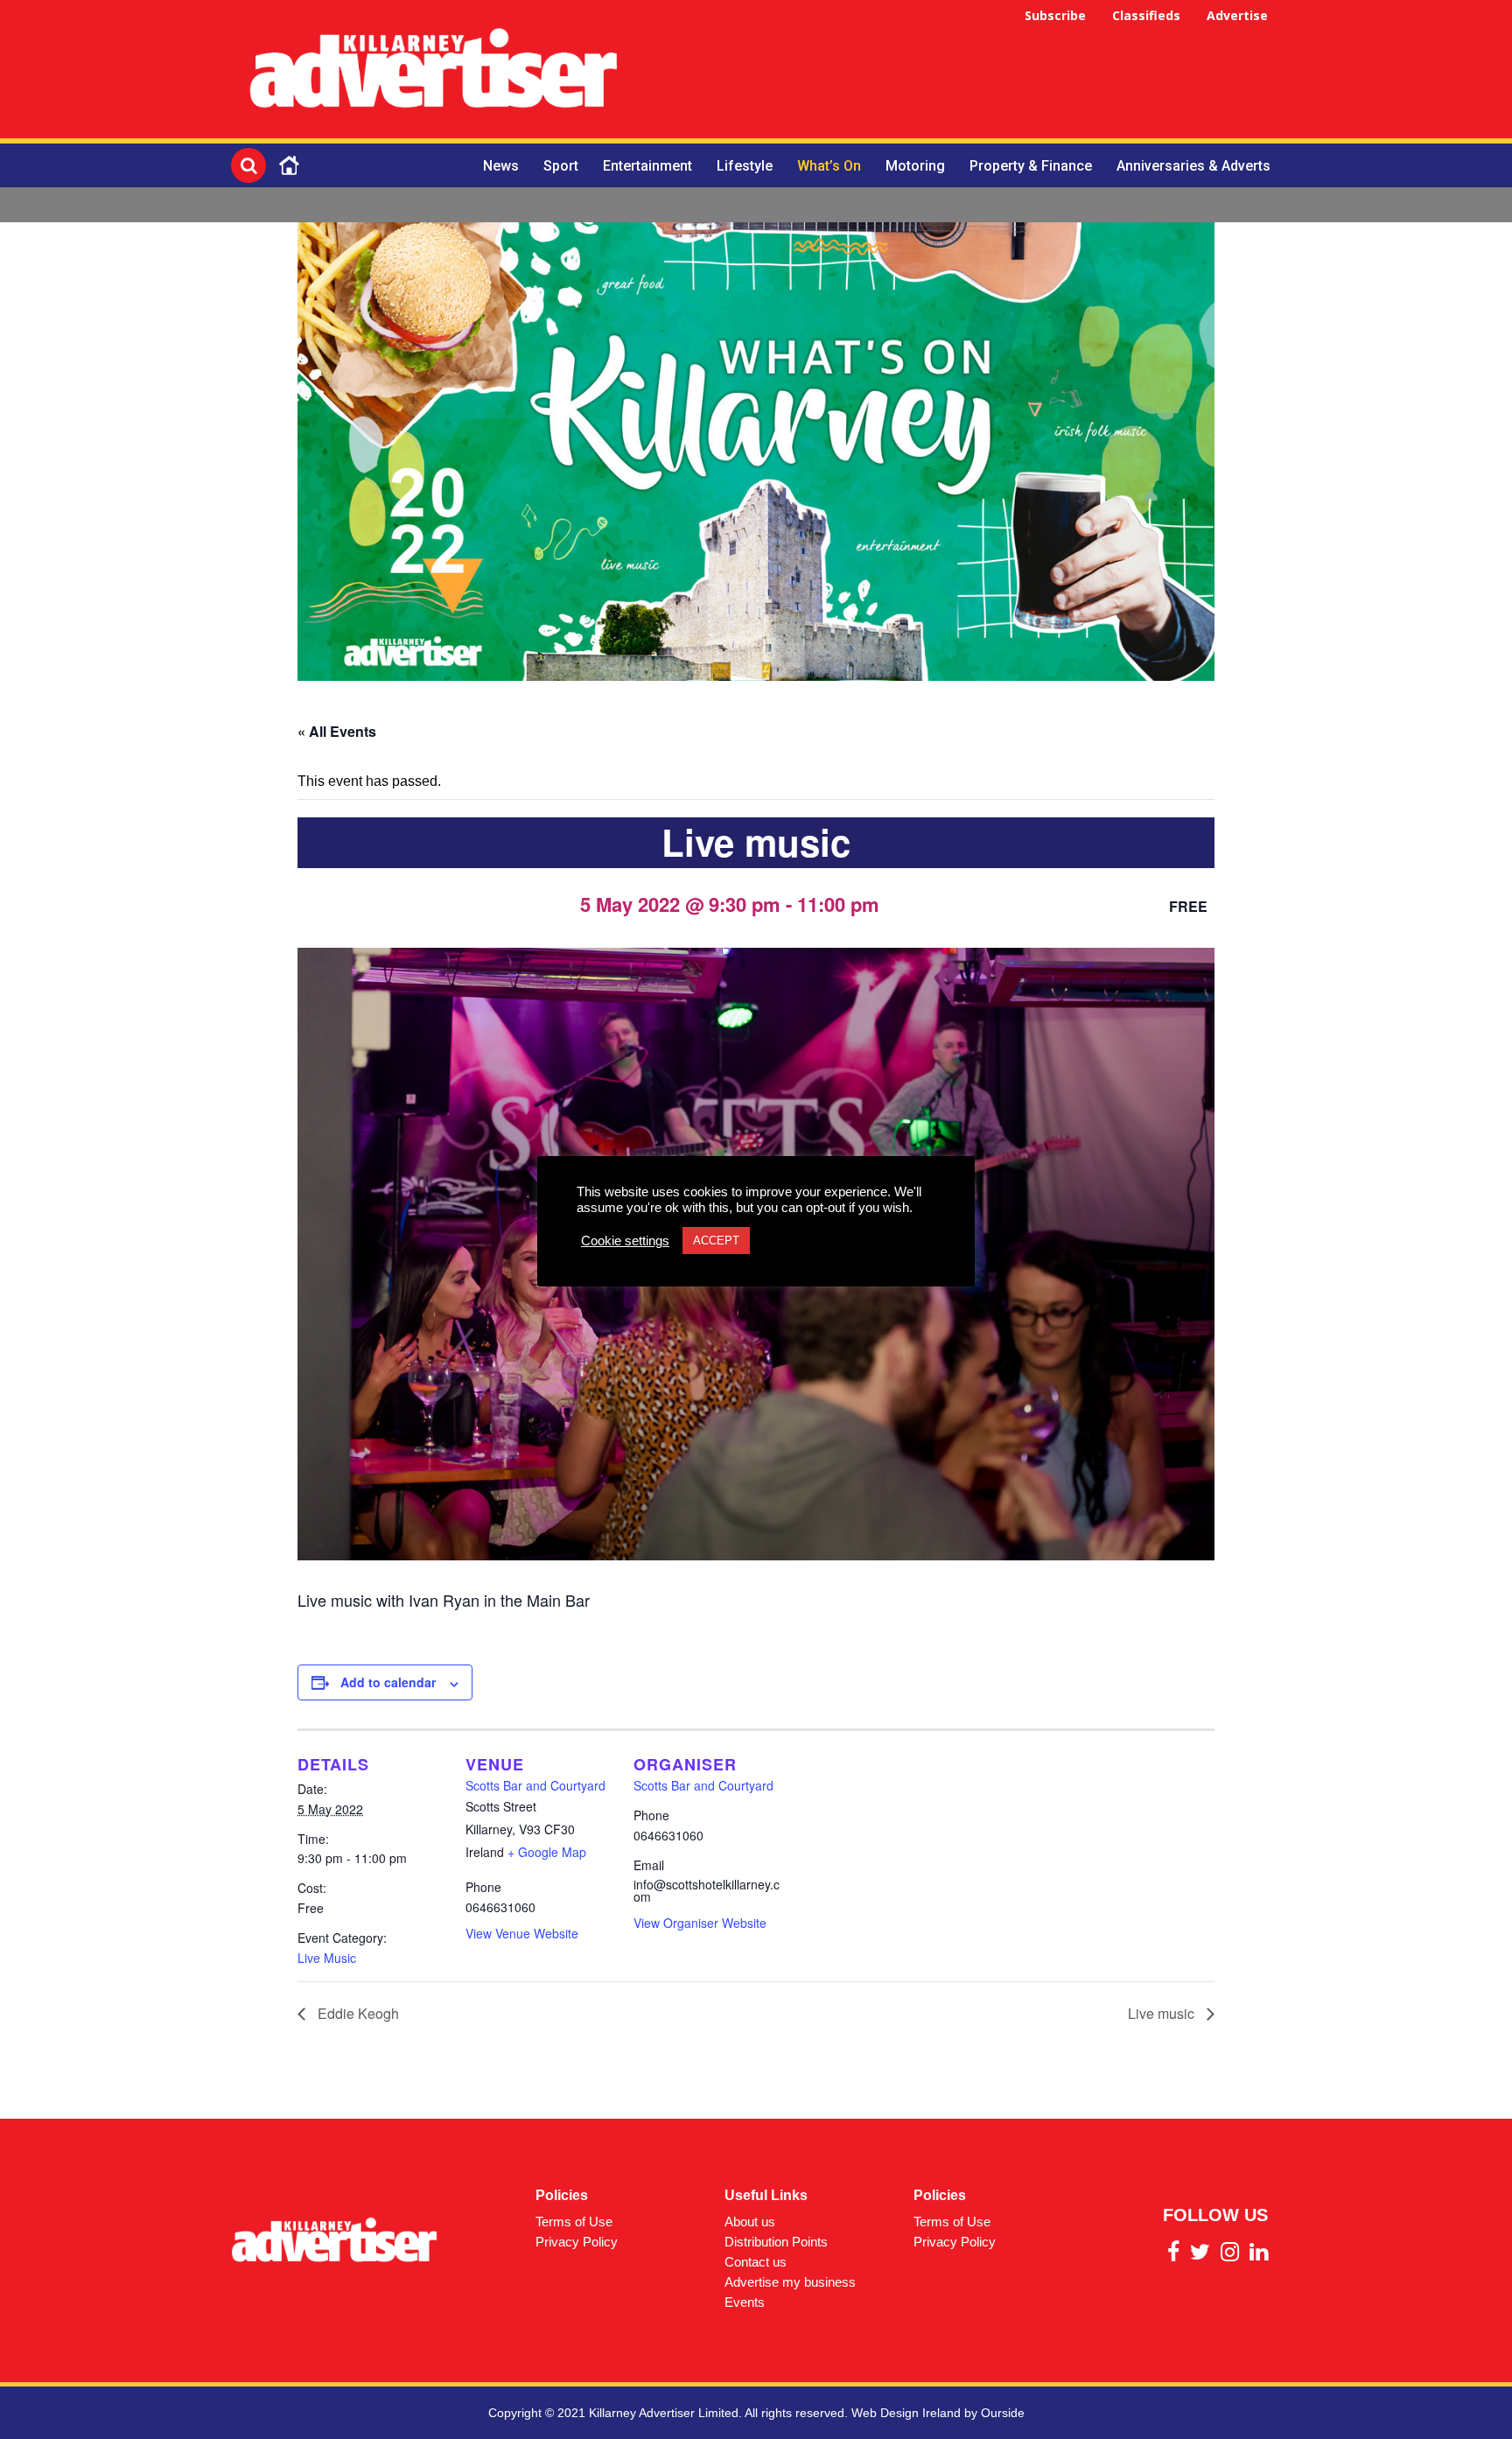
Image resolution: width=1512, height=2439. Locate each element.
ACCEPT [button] (716, 1241)
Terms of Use (574, 2222)
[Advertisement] (962, 72)
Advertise (1237, 15)
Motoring (915, 166)
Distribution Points (776, 2242)
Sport (561, 166)
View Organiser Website (700, 1923)
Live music (1163, 2013)
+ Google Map (547, 1852)
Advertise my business (790, 2282)
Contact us (756, 2262)
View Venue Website (522, 1933)
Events (745, 2302)
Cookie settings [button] (625, 1241)
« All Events (337, 731)
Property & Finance (1031, 166)
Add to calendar (388, 1682)
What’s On (829, 166)
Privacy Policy (577, 2242)
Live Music (327, 1958)
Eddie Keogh (357, 2013)
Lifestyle (745, 166)
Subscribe (1055, 15)
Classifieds (1146, 15)
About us (750, 2222)
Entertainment (647, 166)
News (501, 166)
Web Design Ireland (906, 2413)
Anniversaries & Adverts (1193, 166)
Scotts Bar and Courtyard (535, 1785)
